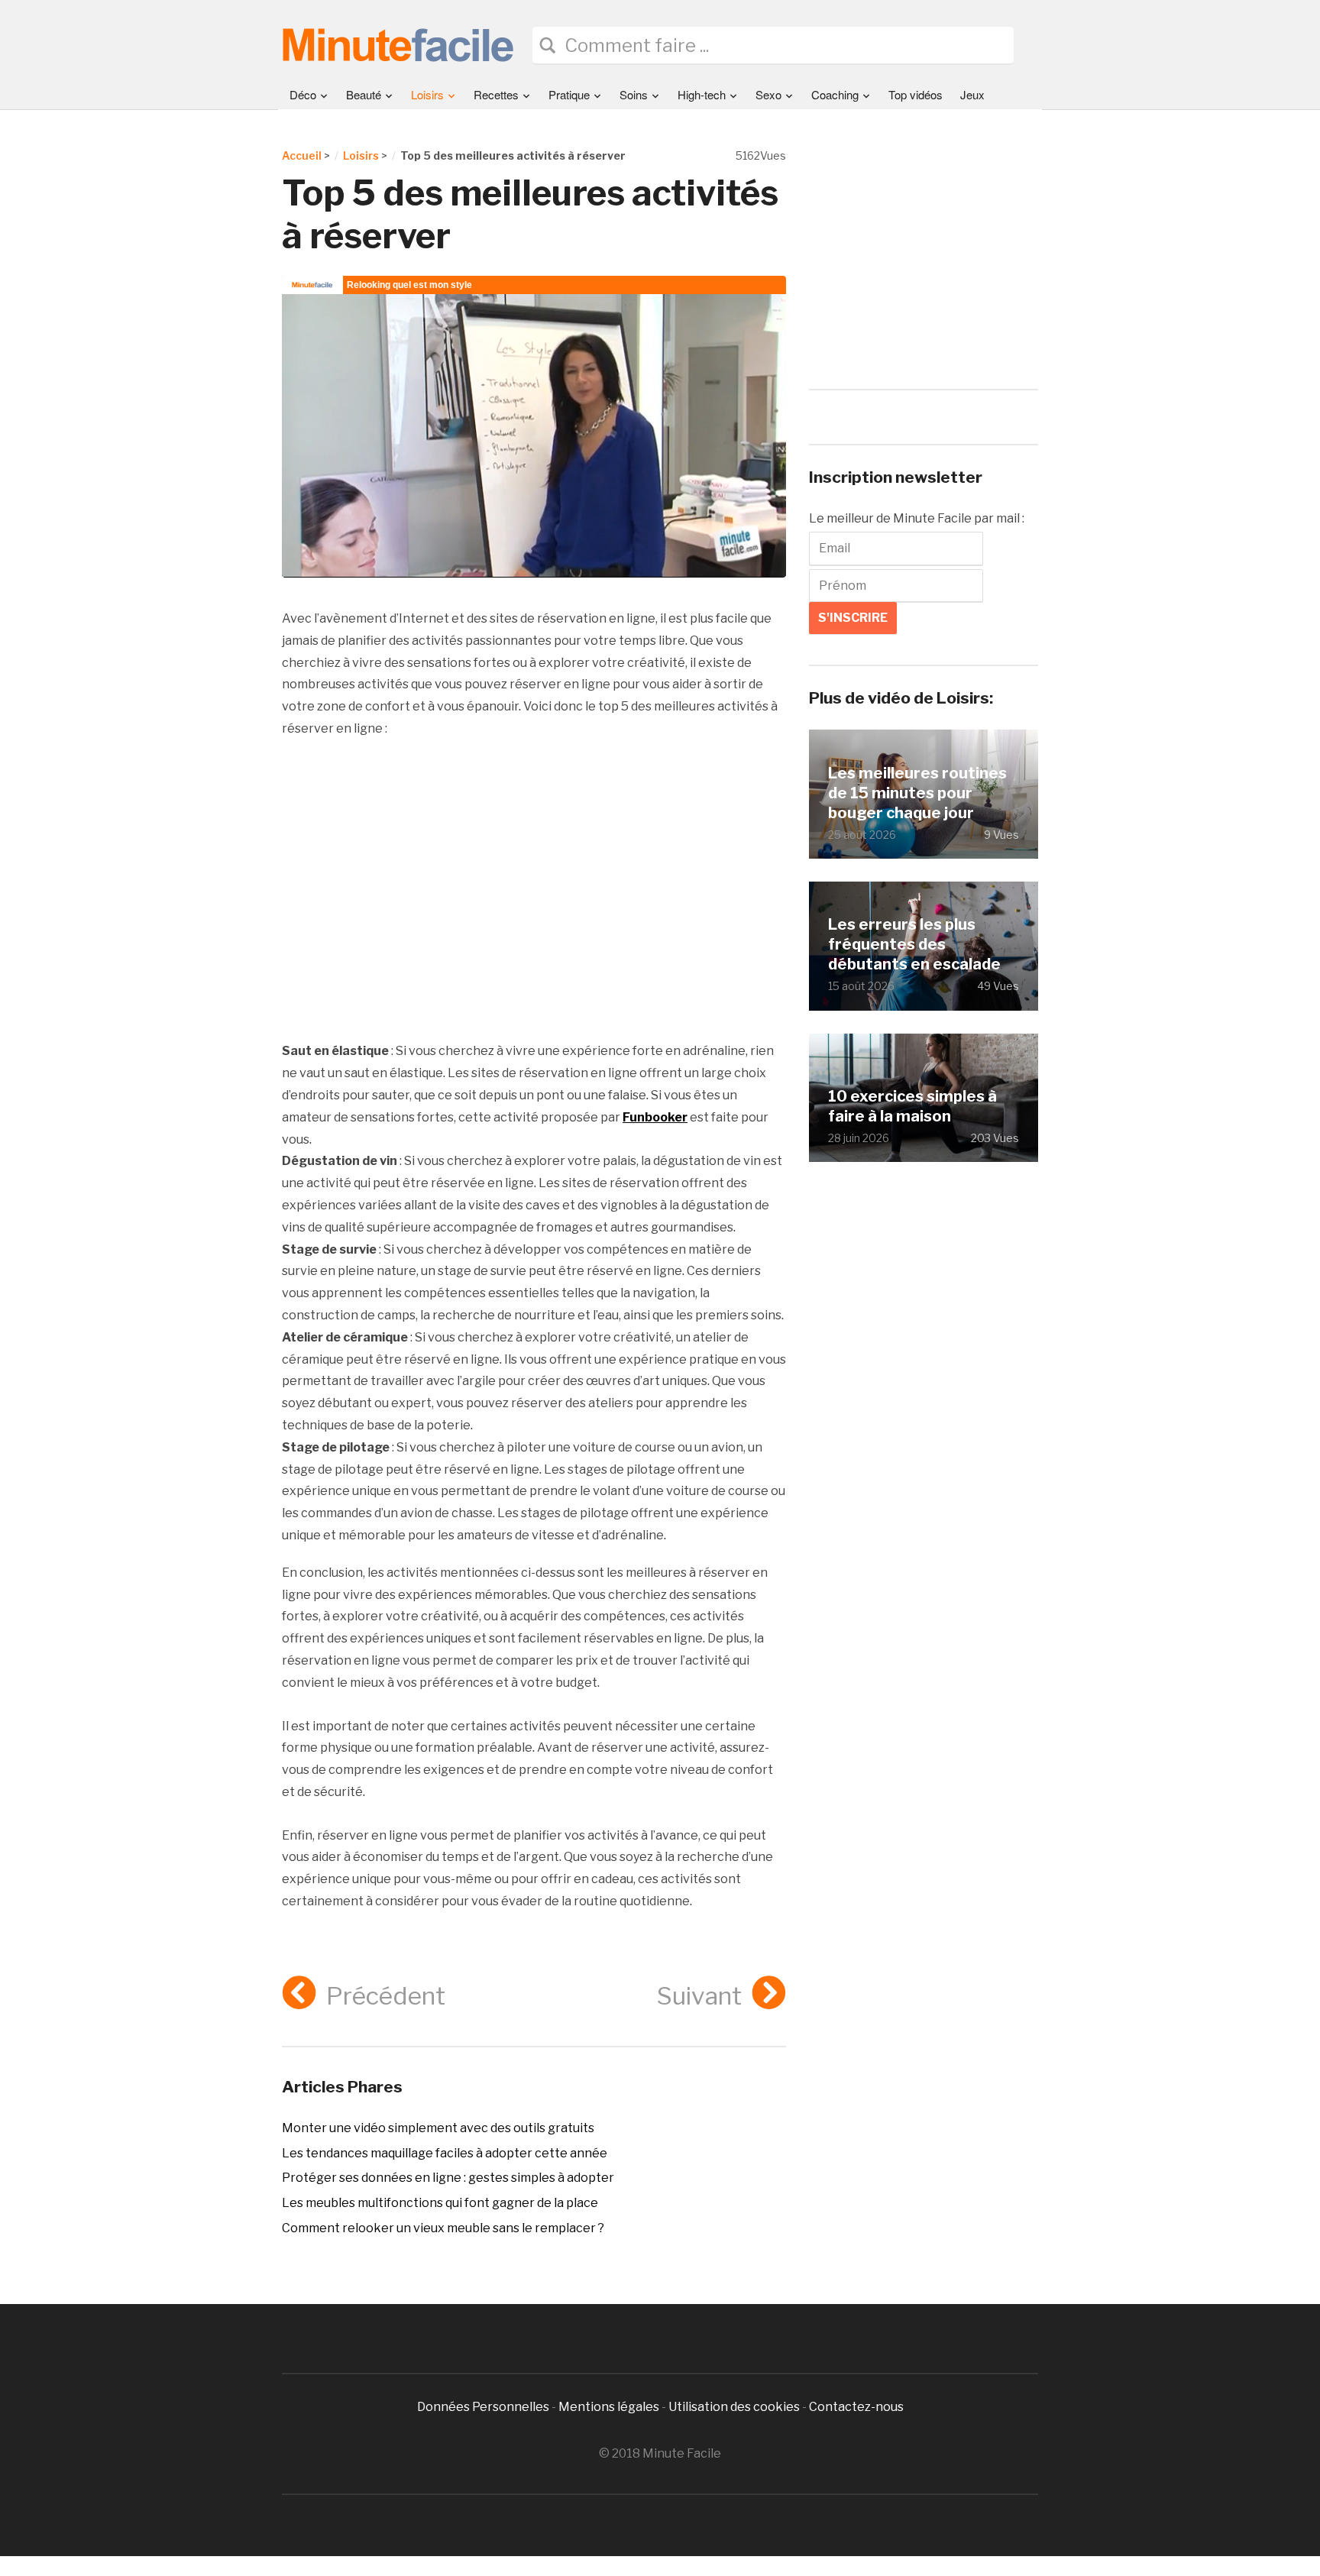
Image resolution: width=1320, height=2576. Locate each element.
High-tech (702, 94)
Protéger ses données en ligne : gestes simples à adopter (448, 2178)
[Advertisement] (534, 891)
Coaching (835, 94)
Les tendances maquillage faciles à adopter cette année (445, 2153)
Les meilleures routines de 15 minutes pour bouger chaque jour (917, 793)
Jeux (972, 94)
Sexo (768, 94)
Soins (634, 94)
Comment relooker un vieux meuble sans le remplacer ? (443, 2228)
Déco (303, 94)
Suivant (699, 1996)
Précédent (386, 1996)
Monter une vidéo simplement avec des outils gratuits (438, 2128)
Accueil (302, 155)
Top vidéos (916, 94)
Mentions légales (609, 2407)
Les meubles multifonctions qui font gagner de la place (440, 2203)
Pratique (569, 94)
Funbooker (655, 1117)
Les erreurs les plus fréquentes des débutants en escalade (914, 944)
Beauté (364, 94)
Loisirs (427, 94)
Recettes (496, 94)
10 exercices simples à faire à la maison (912, 1106)
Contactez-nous (856, 2407)
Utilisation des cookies (734, 2407)
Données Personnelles (484, 2407)
